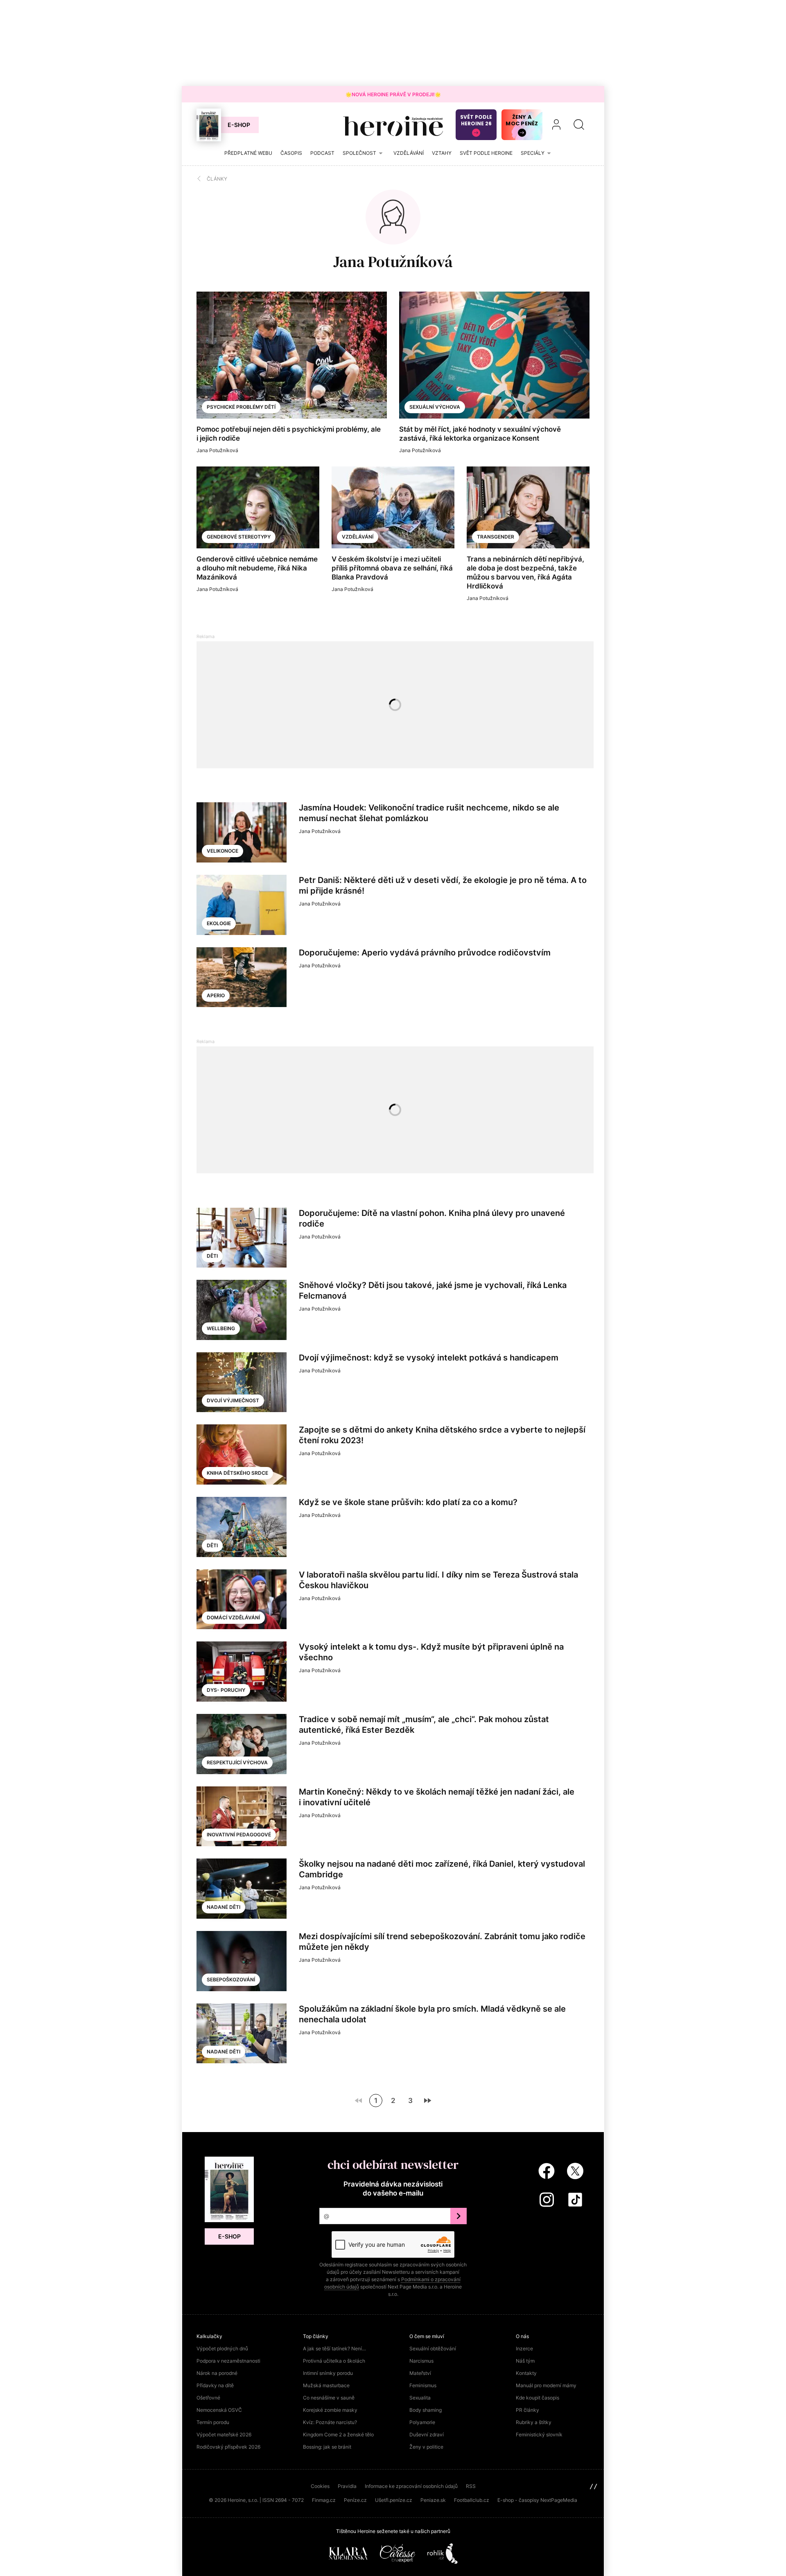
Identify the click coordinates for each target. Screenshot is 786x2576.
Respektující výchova (237, 1762)
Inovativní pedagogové (239, 1835)
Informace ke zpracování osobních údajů (411, 2486)
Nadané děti (224, 1907)
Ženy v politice (426, 2447)
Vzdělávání (358, 537)
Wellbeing (221, 1328)
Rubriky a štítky (534, 2422)
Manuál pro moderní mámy (546, 2385)
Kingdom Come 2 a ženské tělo (338, 2435)
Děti (212, 1256)
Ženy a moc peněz (522, 120)
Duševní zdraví (427, 2435)
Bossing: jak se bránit (327, 2447)
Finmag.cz (324, 2500)
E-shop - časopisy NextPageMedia (537, 2500)
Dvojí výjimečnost (233, 1400)
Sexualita (420, 2398)
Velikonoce (222, 851)
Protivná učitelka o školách (334, 2361)
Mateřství (420, 2373)
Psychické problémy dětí (241, 407)
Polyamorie (422, 2422)
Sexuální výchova (435, 407)
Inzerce (524, 2349)
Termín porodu (213, 2422)
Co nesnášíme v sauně (329, 2398)
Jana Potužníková (393, 262)
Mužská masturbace (326, 2385)
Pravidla (347, 2486)
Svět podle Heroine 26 (476, 120)
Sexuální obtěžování (433, 2349)
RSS (471, 2486)
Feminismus (423, 2385)
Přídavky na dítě (215, 2385)
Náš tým (525, 2361)
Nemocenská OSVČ (219, 2410)
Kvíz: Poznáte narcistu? (330, 2422)
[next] (427, 2101)
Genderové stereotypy (239, 537)
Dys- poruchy (226, 1690)
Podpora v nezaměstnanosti (228, 2361)
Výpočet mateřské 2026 (224, 2435)
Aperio (216, 995)
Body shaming (426, 2410)
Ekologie (219, 923)
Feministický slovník (539, 2435)
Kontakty (526, 2373)
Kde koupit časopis (538, 2398)
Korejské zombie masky (330, 2410)
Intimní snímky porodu (328, 2373)
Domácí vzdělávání (233, 1617)
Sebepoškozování (231, 1980)
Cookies (320, 2486)
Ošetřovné (208, 2398)
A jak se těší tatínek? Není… (334, 2349)
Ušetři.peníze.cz (394, 2500)
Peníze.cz (355, 2500)
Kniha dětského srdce (237, 1473)
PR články (527, 2410)
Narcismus (421, 2361)
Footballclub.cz (472, 2500)
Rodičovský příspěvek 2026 (228, 2447)
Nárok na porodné (217, 2373)
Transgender (496, 537)
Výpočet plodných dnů (222, 2349)
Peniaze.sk (433, 2500)
